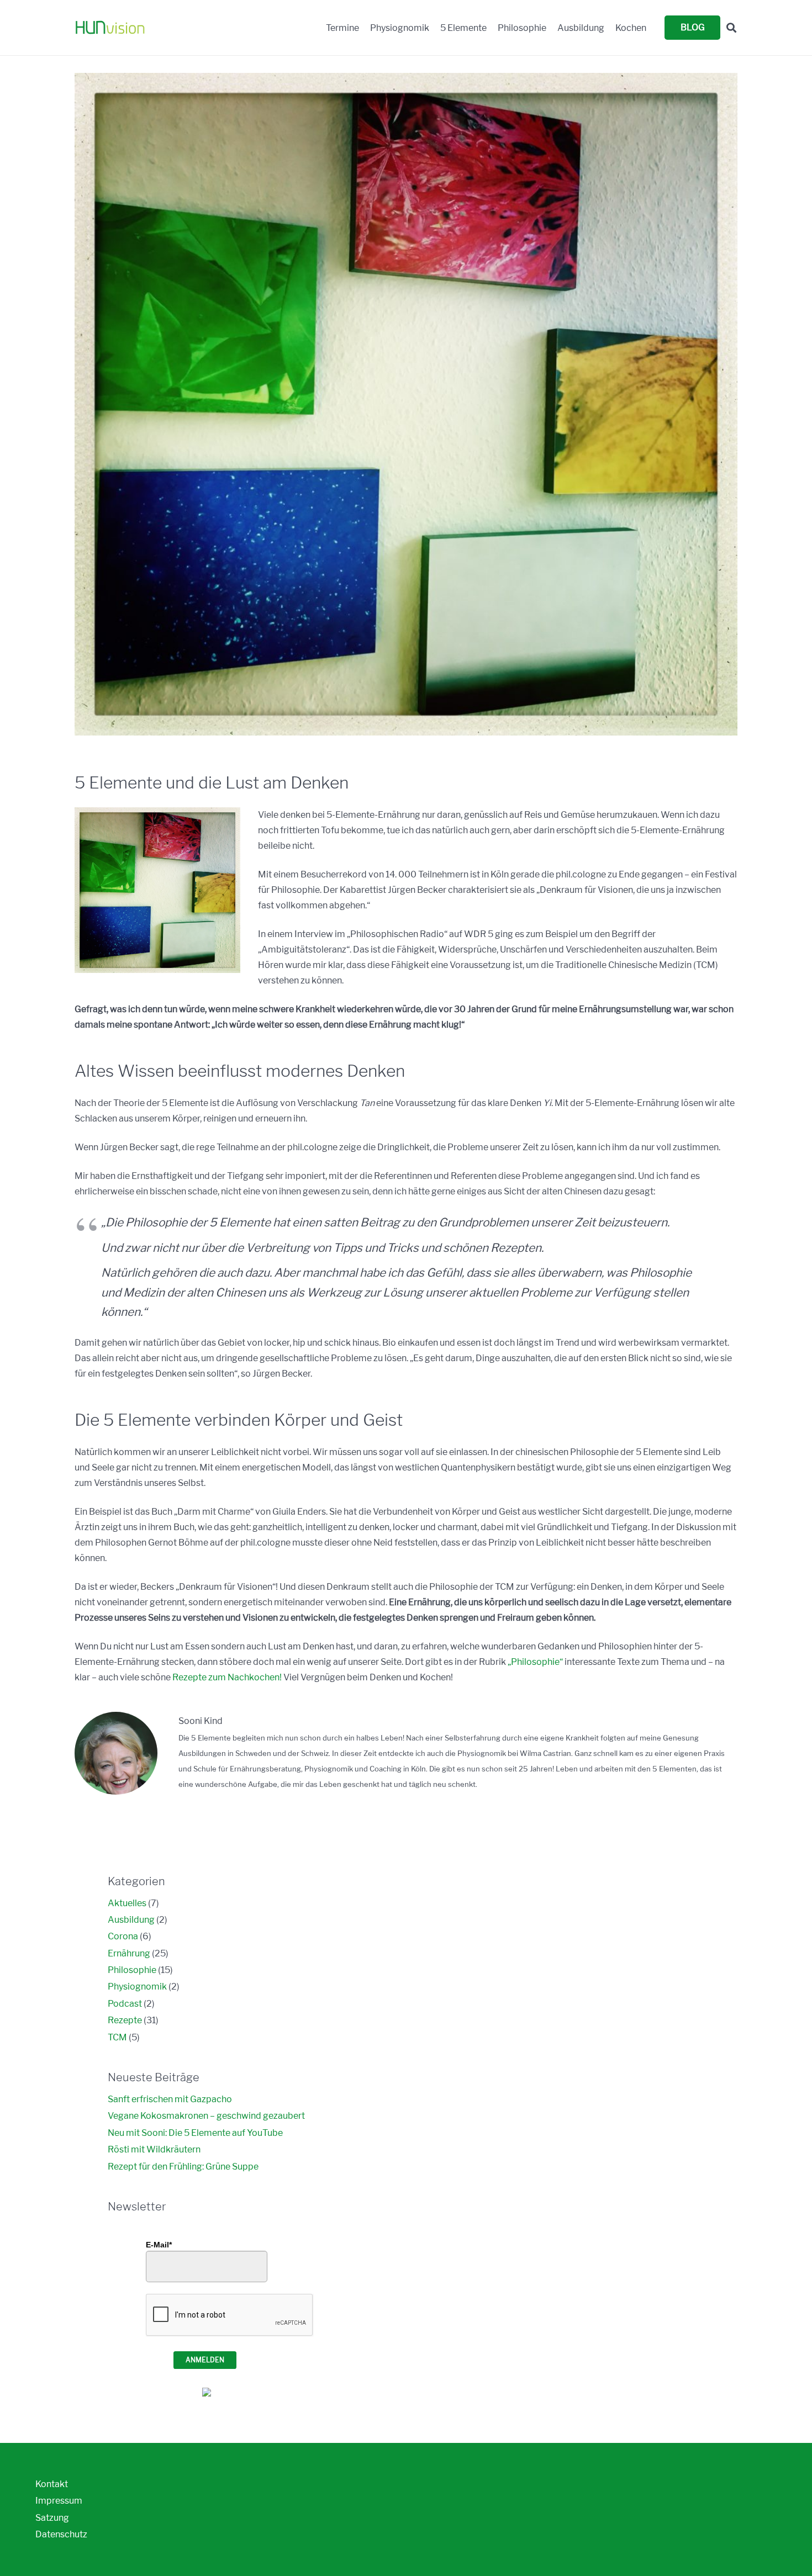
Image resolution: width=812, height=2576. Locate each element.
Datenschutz (61, 2534)
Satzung (52, 2518)
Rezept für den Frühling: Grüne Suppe (183, 2167)
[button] (731, 28)
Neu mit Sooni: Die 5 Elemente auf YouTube (195, 2133)
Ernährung (129, 1953)
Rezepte (125, 2020)
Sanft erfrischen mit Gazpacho (170, 2099)
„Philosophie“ (535, 1662)
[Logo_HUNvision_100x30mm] (110, 28)
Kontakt (52, 2484)
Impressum (59, 2501)
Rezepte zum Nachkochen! (227, 1677)
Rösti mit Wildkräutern (154, 2149)
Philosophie (132, 1970)
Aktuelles (127, 1903)
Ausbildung (131, 1920)
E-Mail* (159, 2245)
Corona (123, 1936)
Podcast (125, 2004)
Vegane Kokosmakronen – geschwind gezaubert (206, 2116)
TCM (117, 2037)
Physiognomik (137, 1987)
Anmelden (205, 2360)
